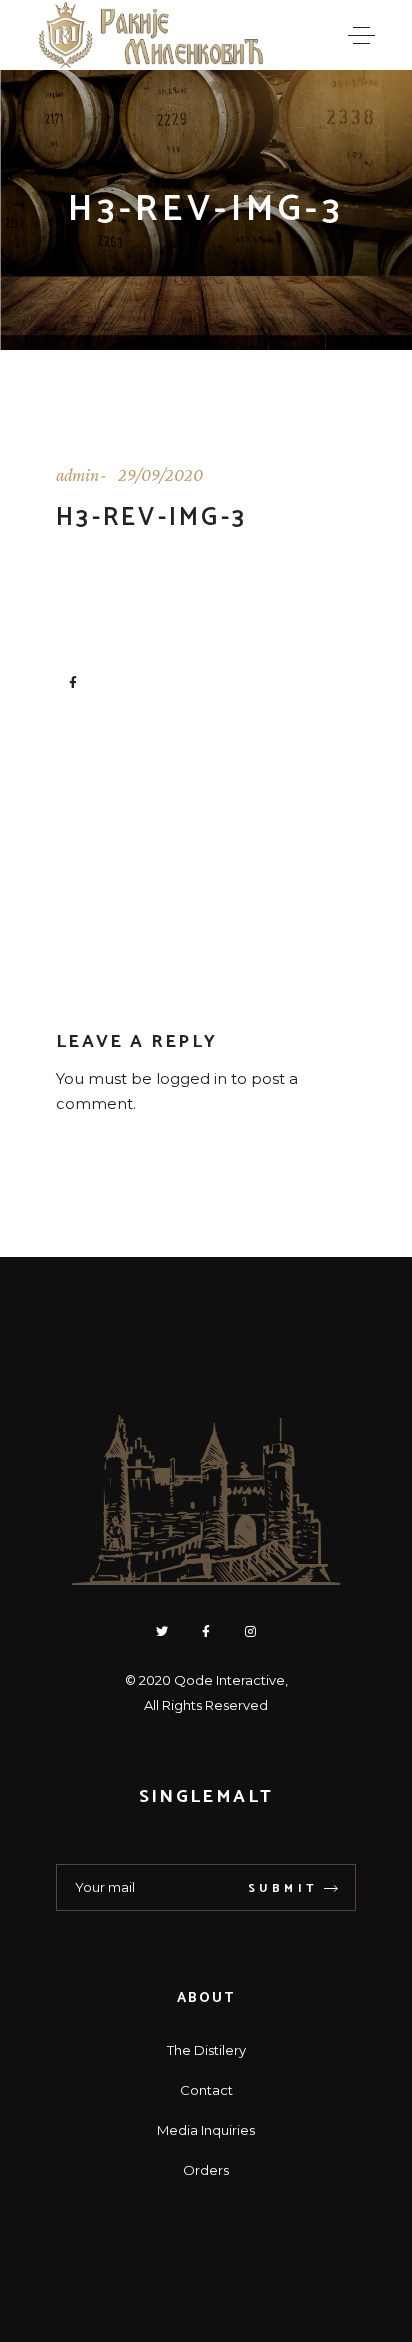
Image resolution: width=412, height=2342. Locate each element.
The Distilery (206, 2050)
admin (77, 475)
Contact (206, 2090)
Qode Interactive (229, 1680)
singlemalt (206, 1797)
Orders (206, 2170)
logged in (191, 1078)
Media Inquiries (206, 2130)
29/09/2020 (160, 475)
